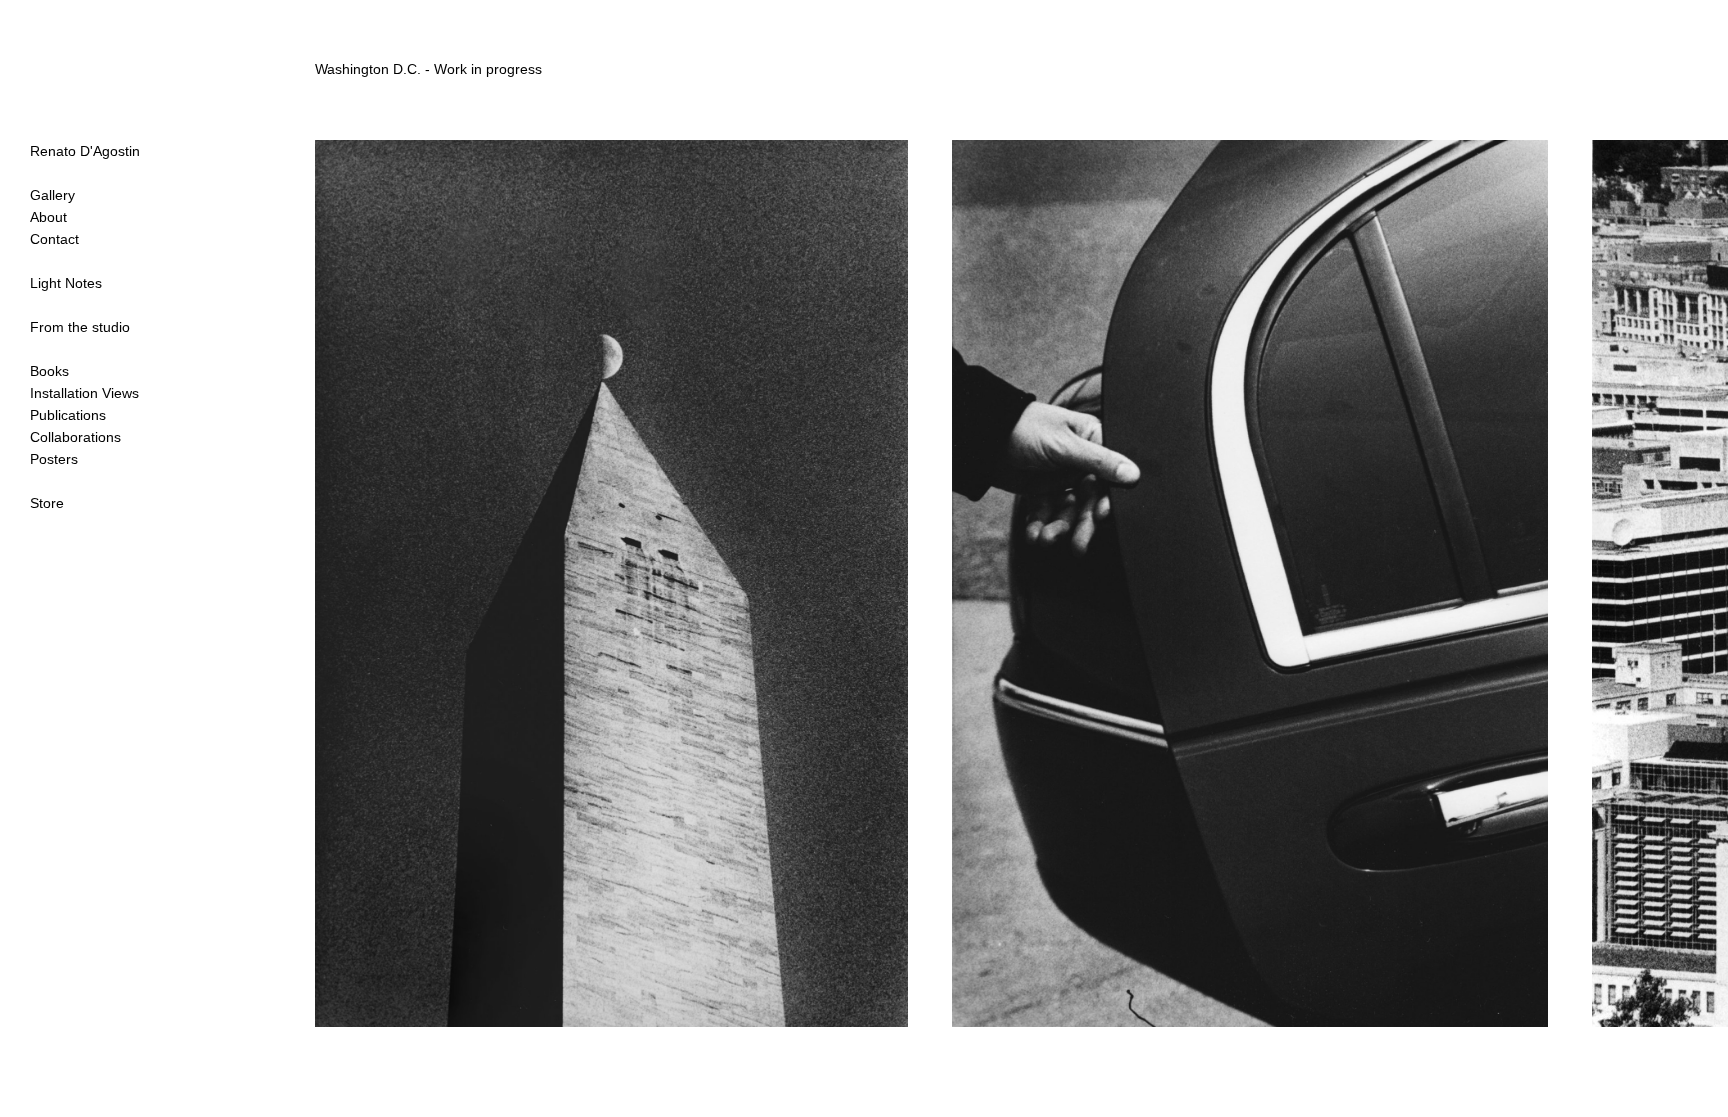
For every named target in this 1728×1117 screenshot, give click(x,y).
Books (49, 371)
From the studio (80, 327)
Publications (68, 415)
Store (47, 503)
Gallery (52, 195)
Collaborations (75, 437)
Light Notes (66, 283)
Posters (54, 459)
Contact (54, 239)
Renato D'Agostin (85, 151)
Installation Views (84, 393)
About (48, 217)
